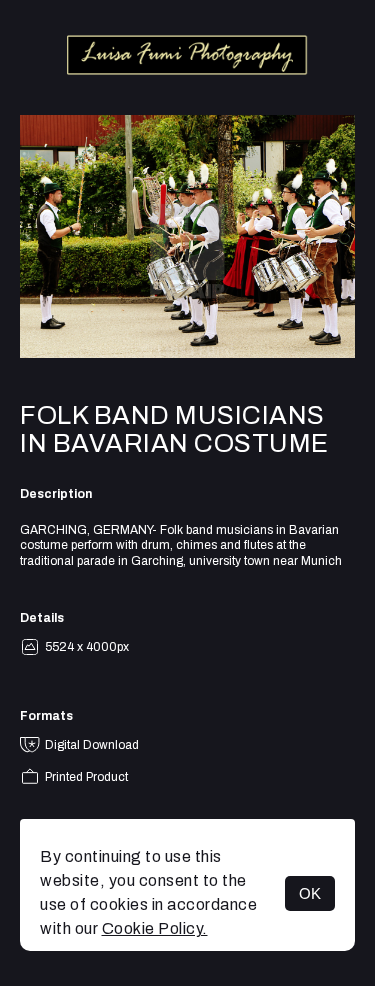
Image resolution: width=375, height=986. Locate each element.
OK (310, 893)
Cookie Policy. (155, 928)
